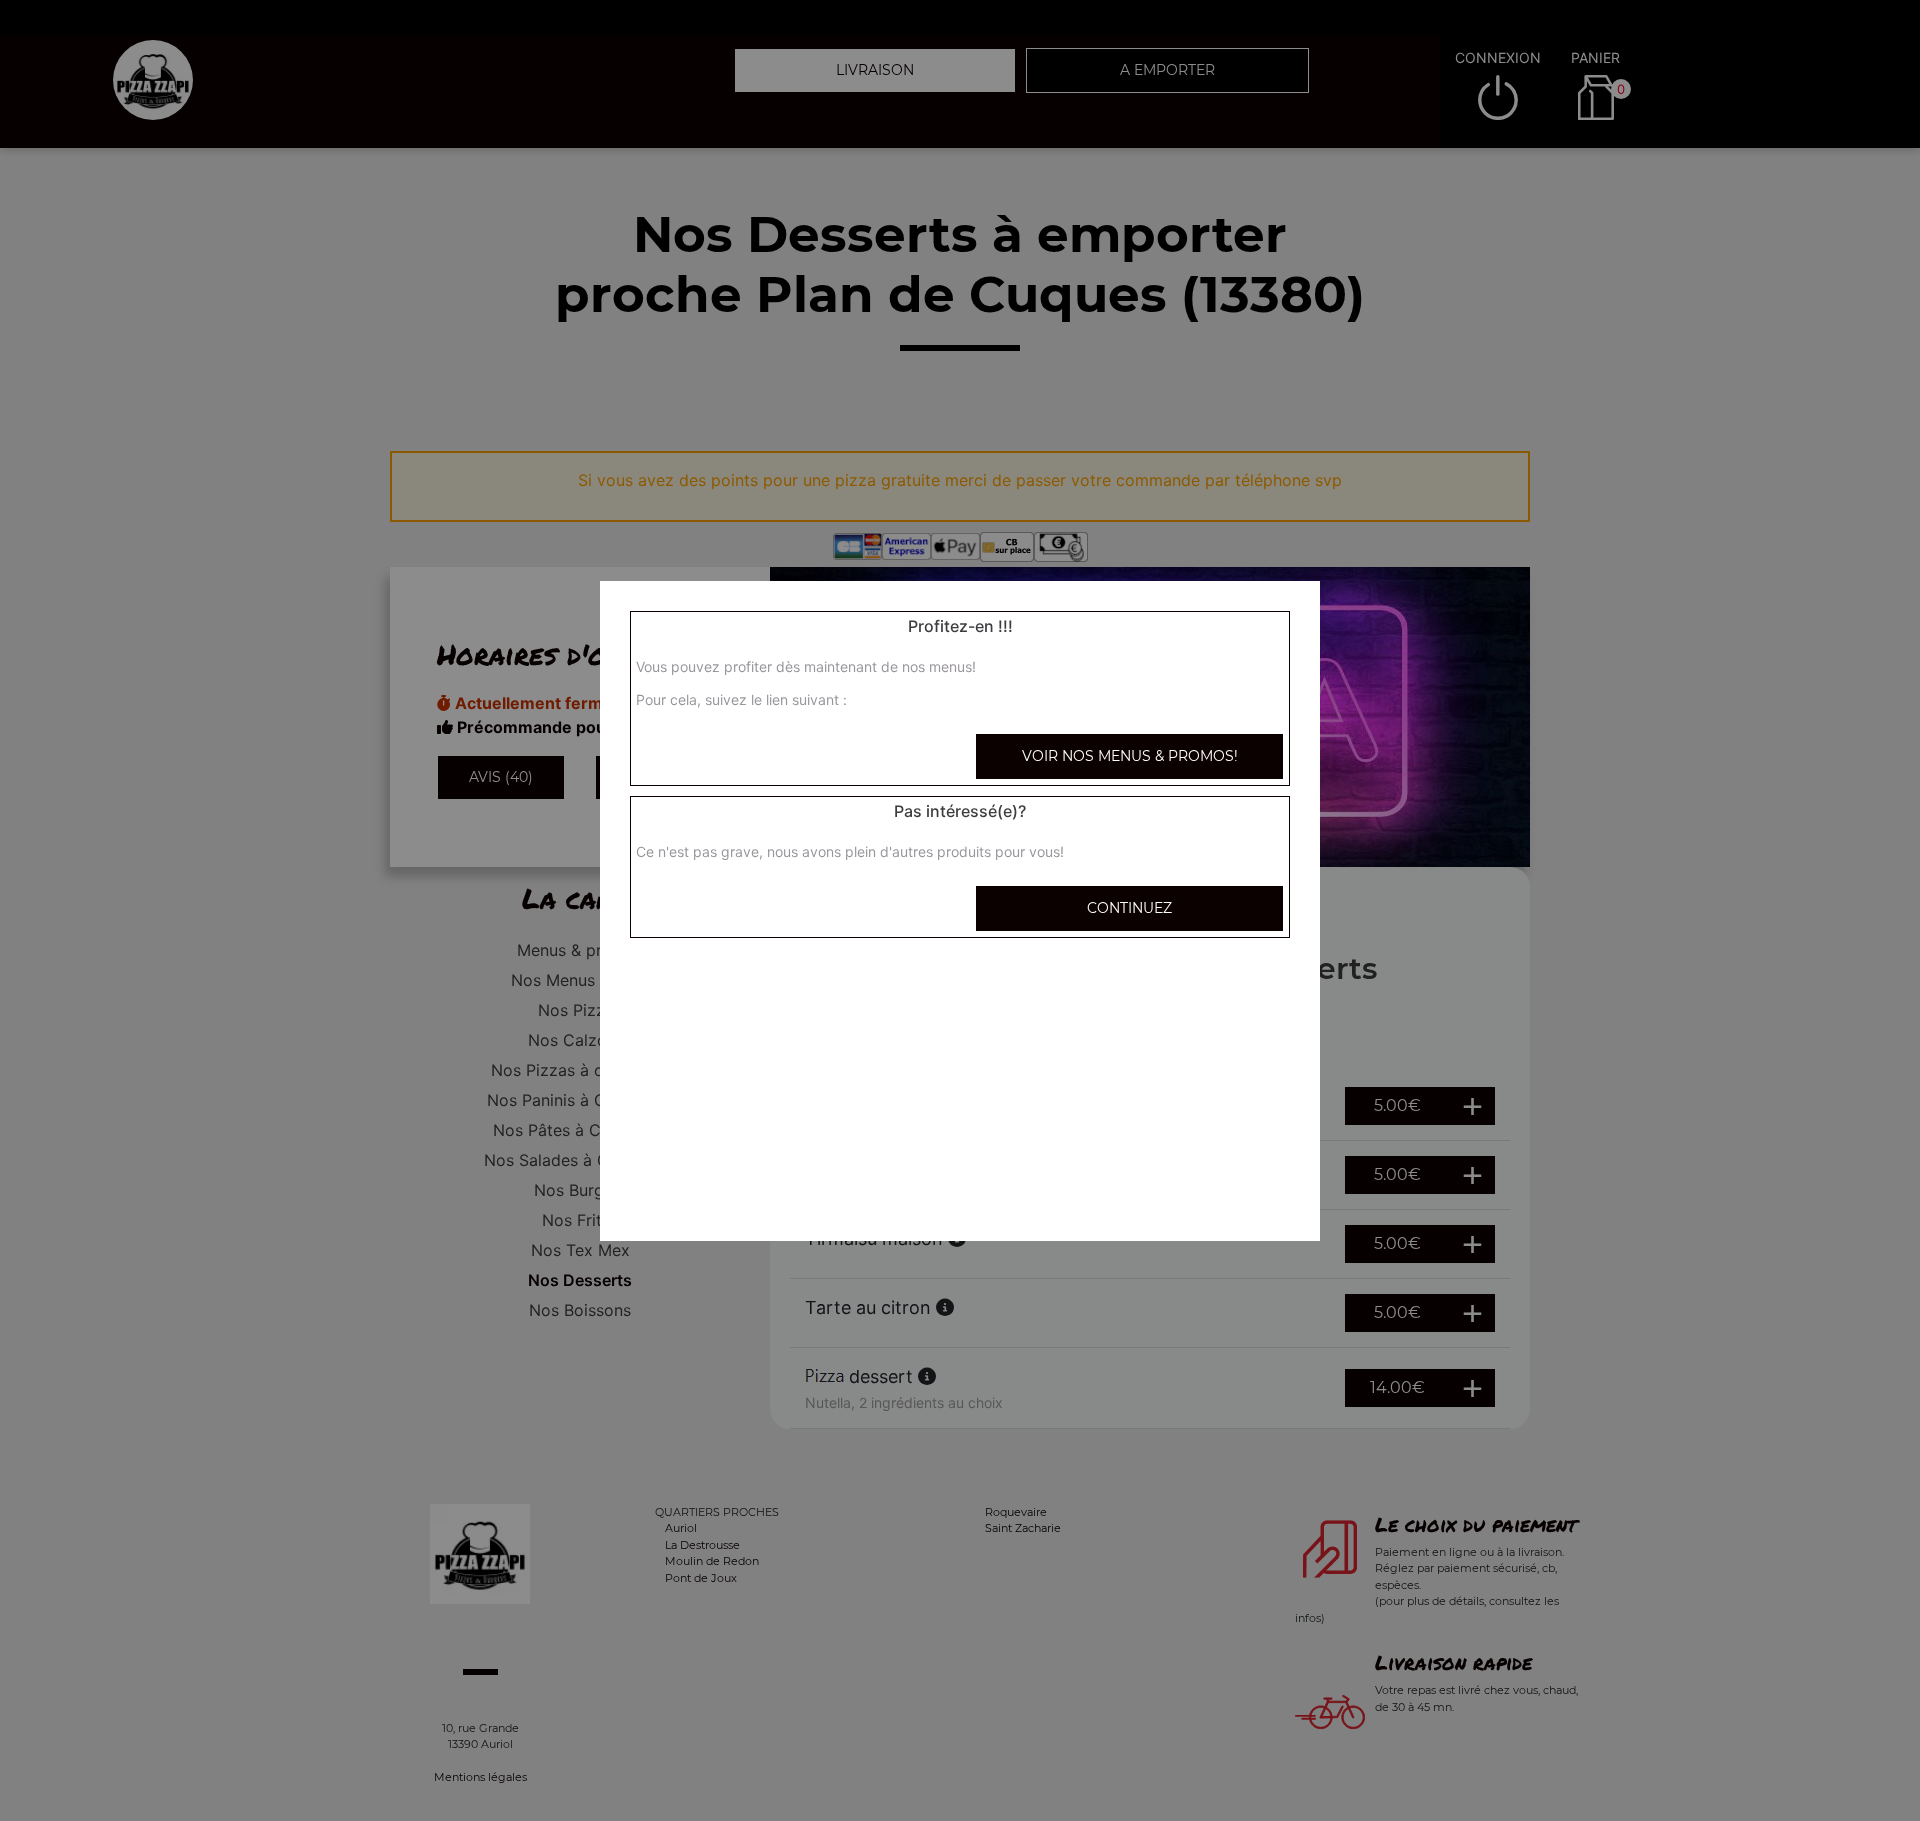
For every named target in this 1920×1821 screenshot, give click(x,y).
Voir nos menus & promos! (1130, 756)
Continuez (1129, 908)
